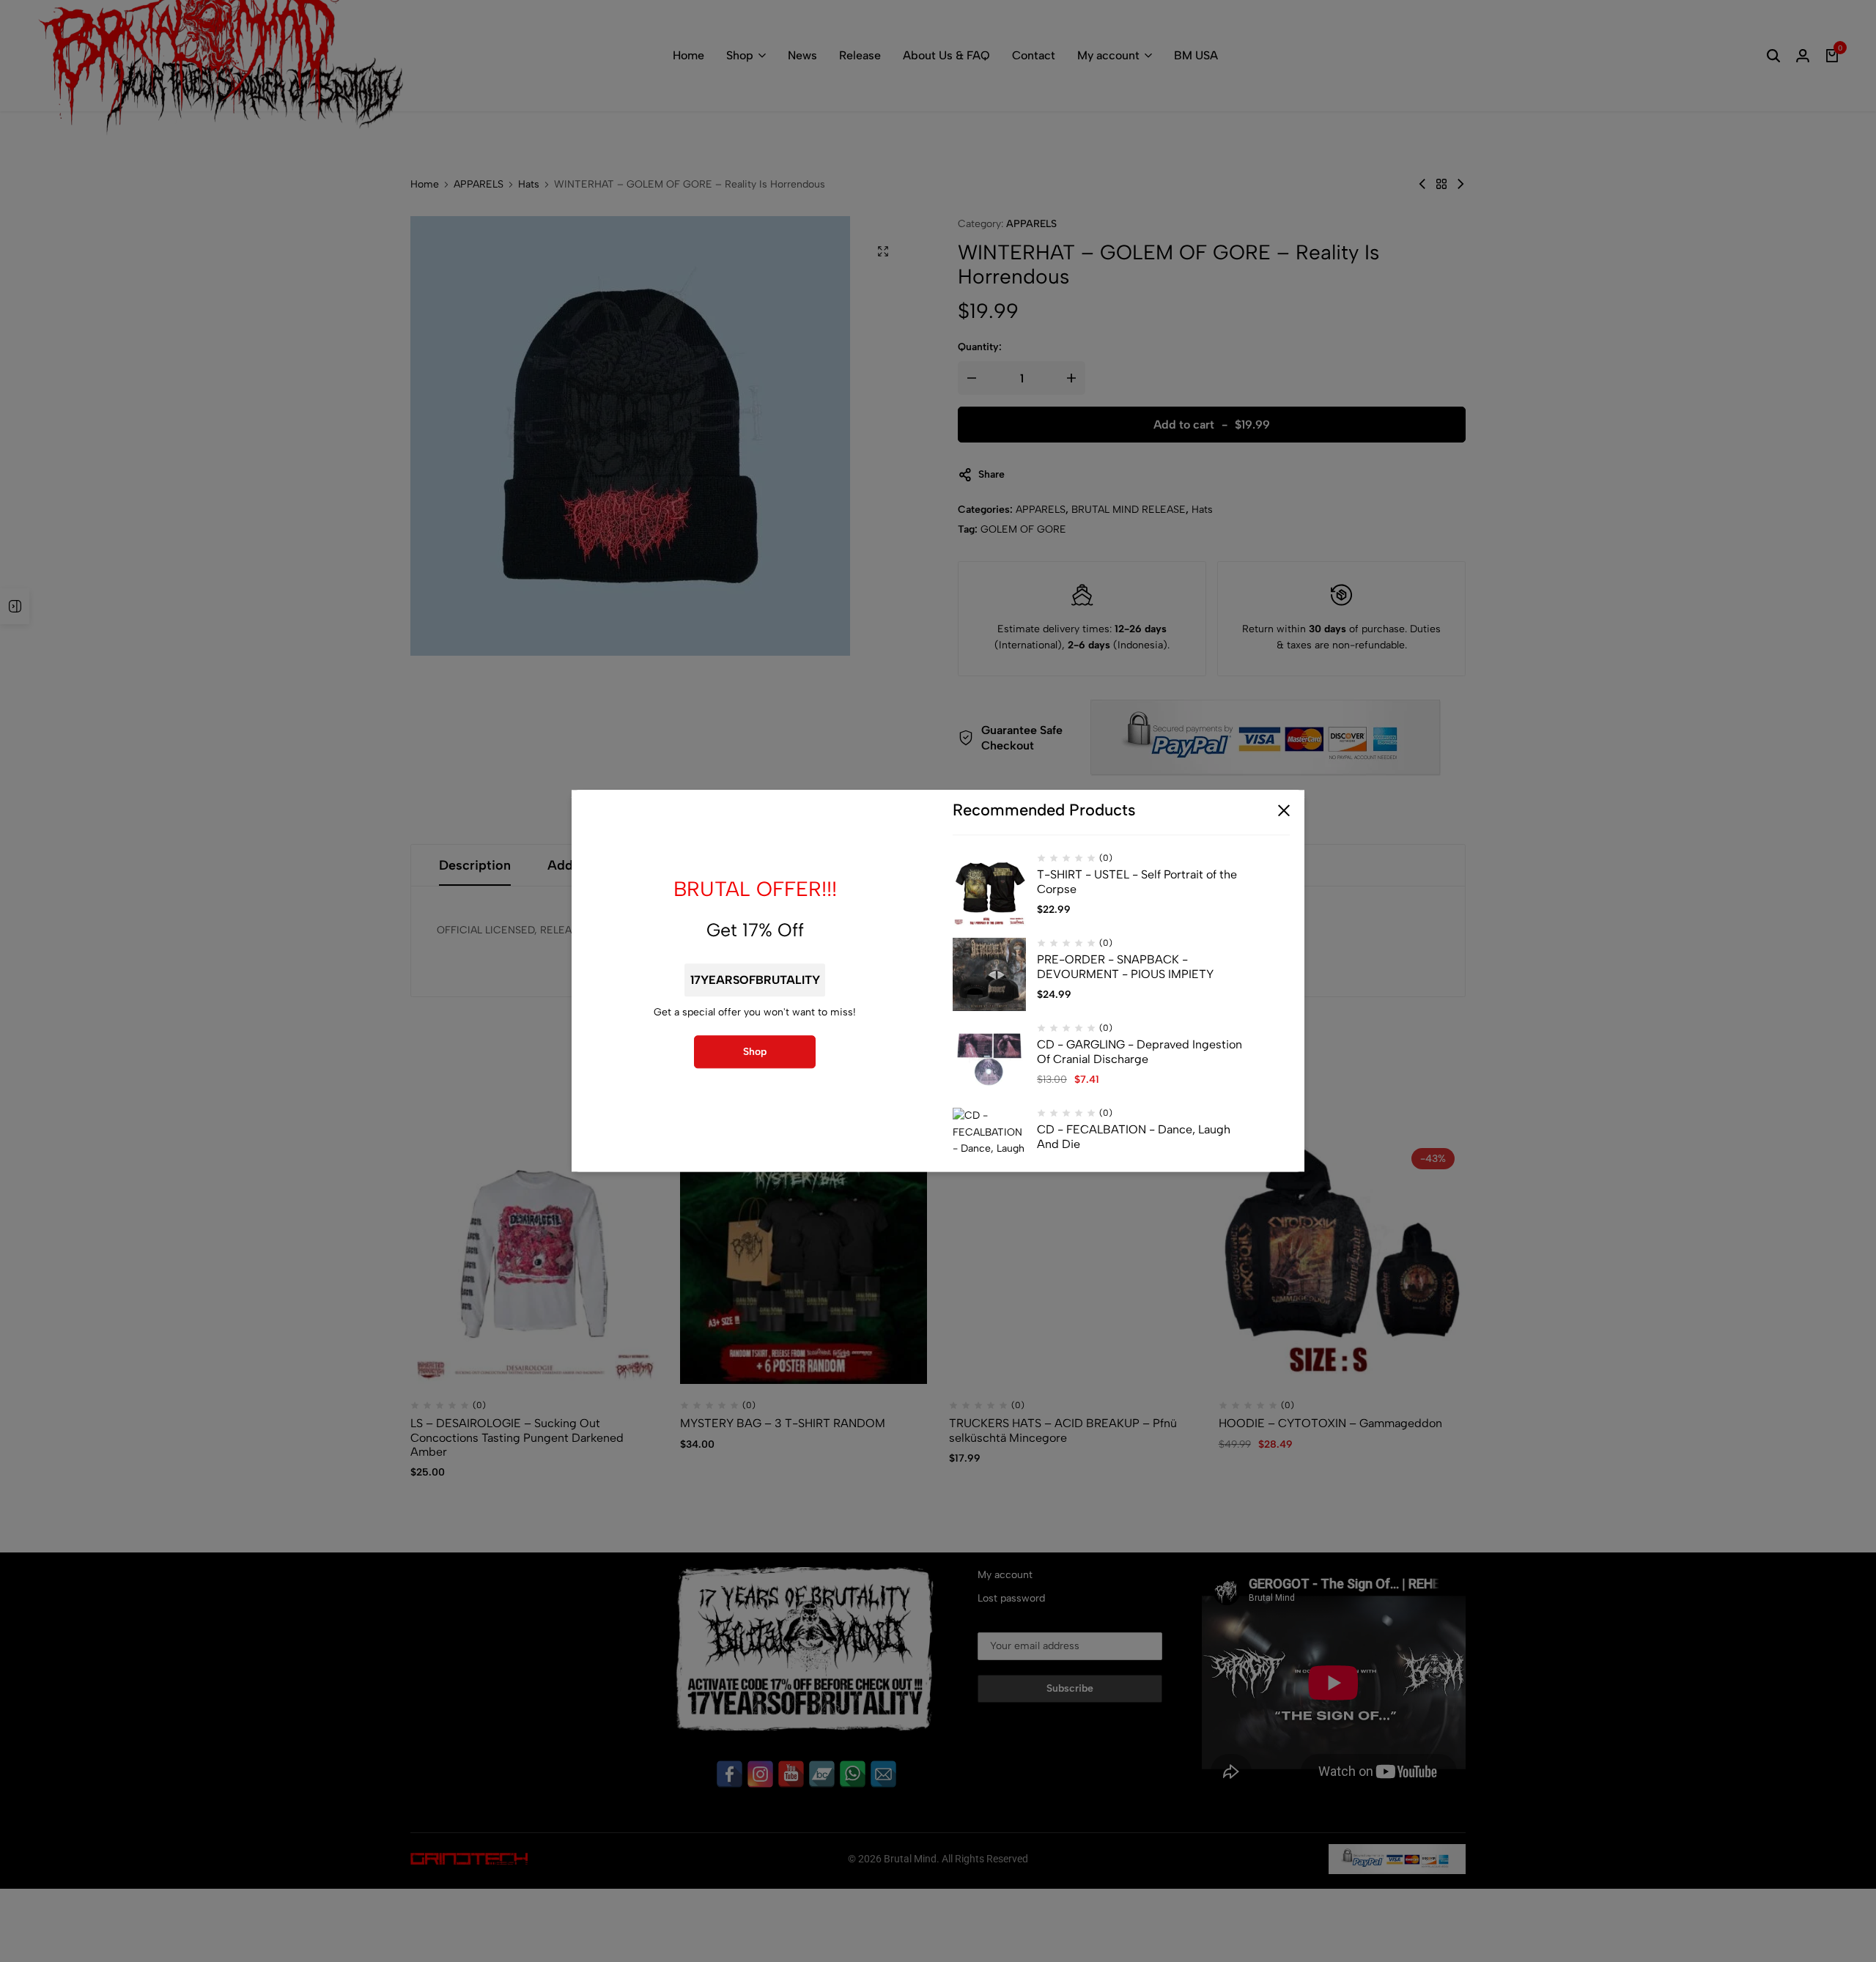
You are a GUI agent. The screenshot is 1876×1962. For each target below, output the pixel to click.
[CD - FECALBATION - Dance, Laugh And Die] (989, 1145)
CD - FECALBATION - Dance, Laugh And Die (1134, 1137)
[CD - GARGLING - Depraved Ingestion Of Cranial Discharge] (989, 1060)
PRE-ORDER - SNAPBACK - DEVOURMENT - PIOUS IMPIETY (1125, 967)
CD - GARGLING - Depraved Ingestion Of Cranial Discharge (1140, 1052)
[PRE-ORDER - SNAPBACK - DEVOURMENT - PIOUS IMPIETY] (989, 975)
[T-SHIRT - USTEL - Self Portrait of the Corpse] (989, 890)
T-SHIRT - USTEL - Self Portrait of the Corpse (1137, 882)
